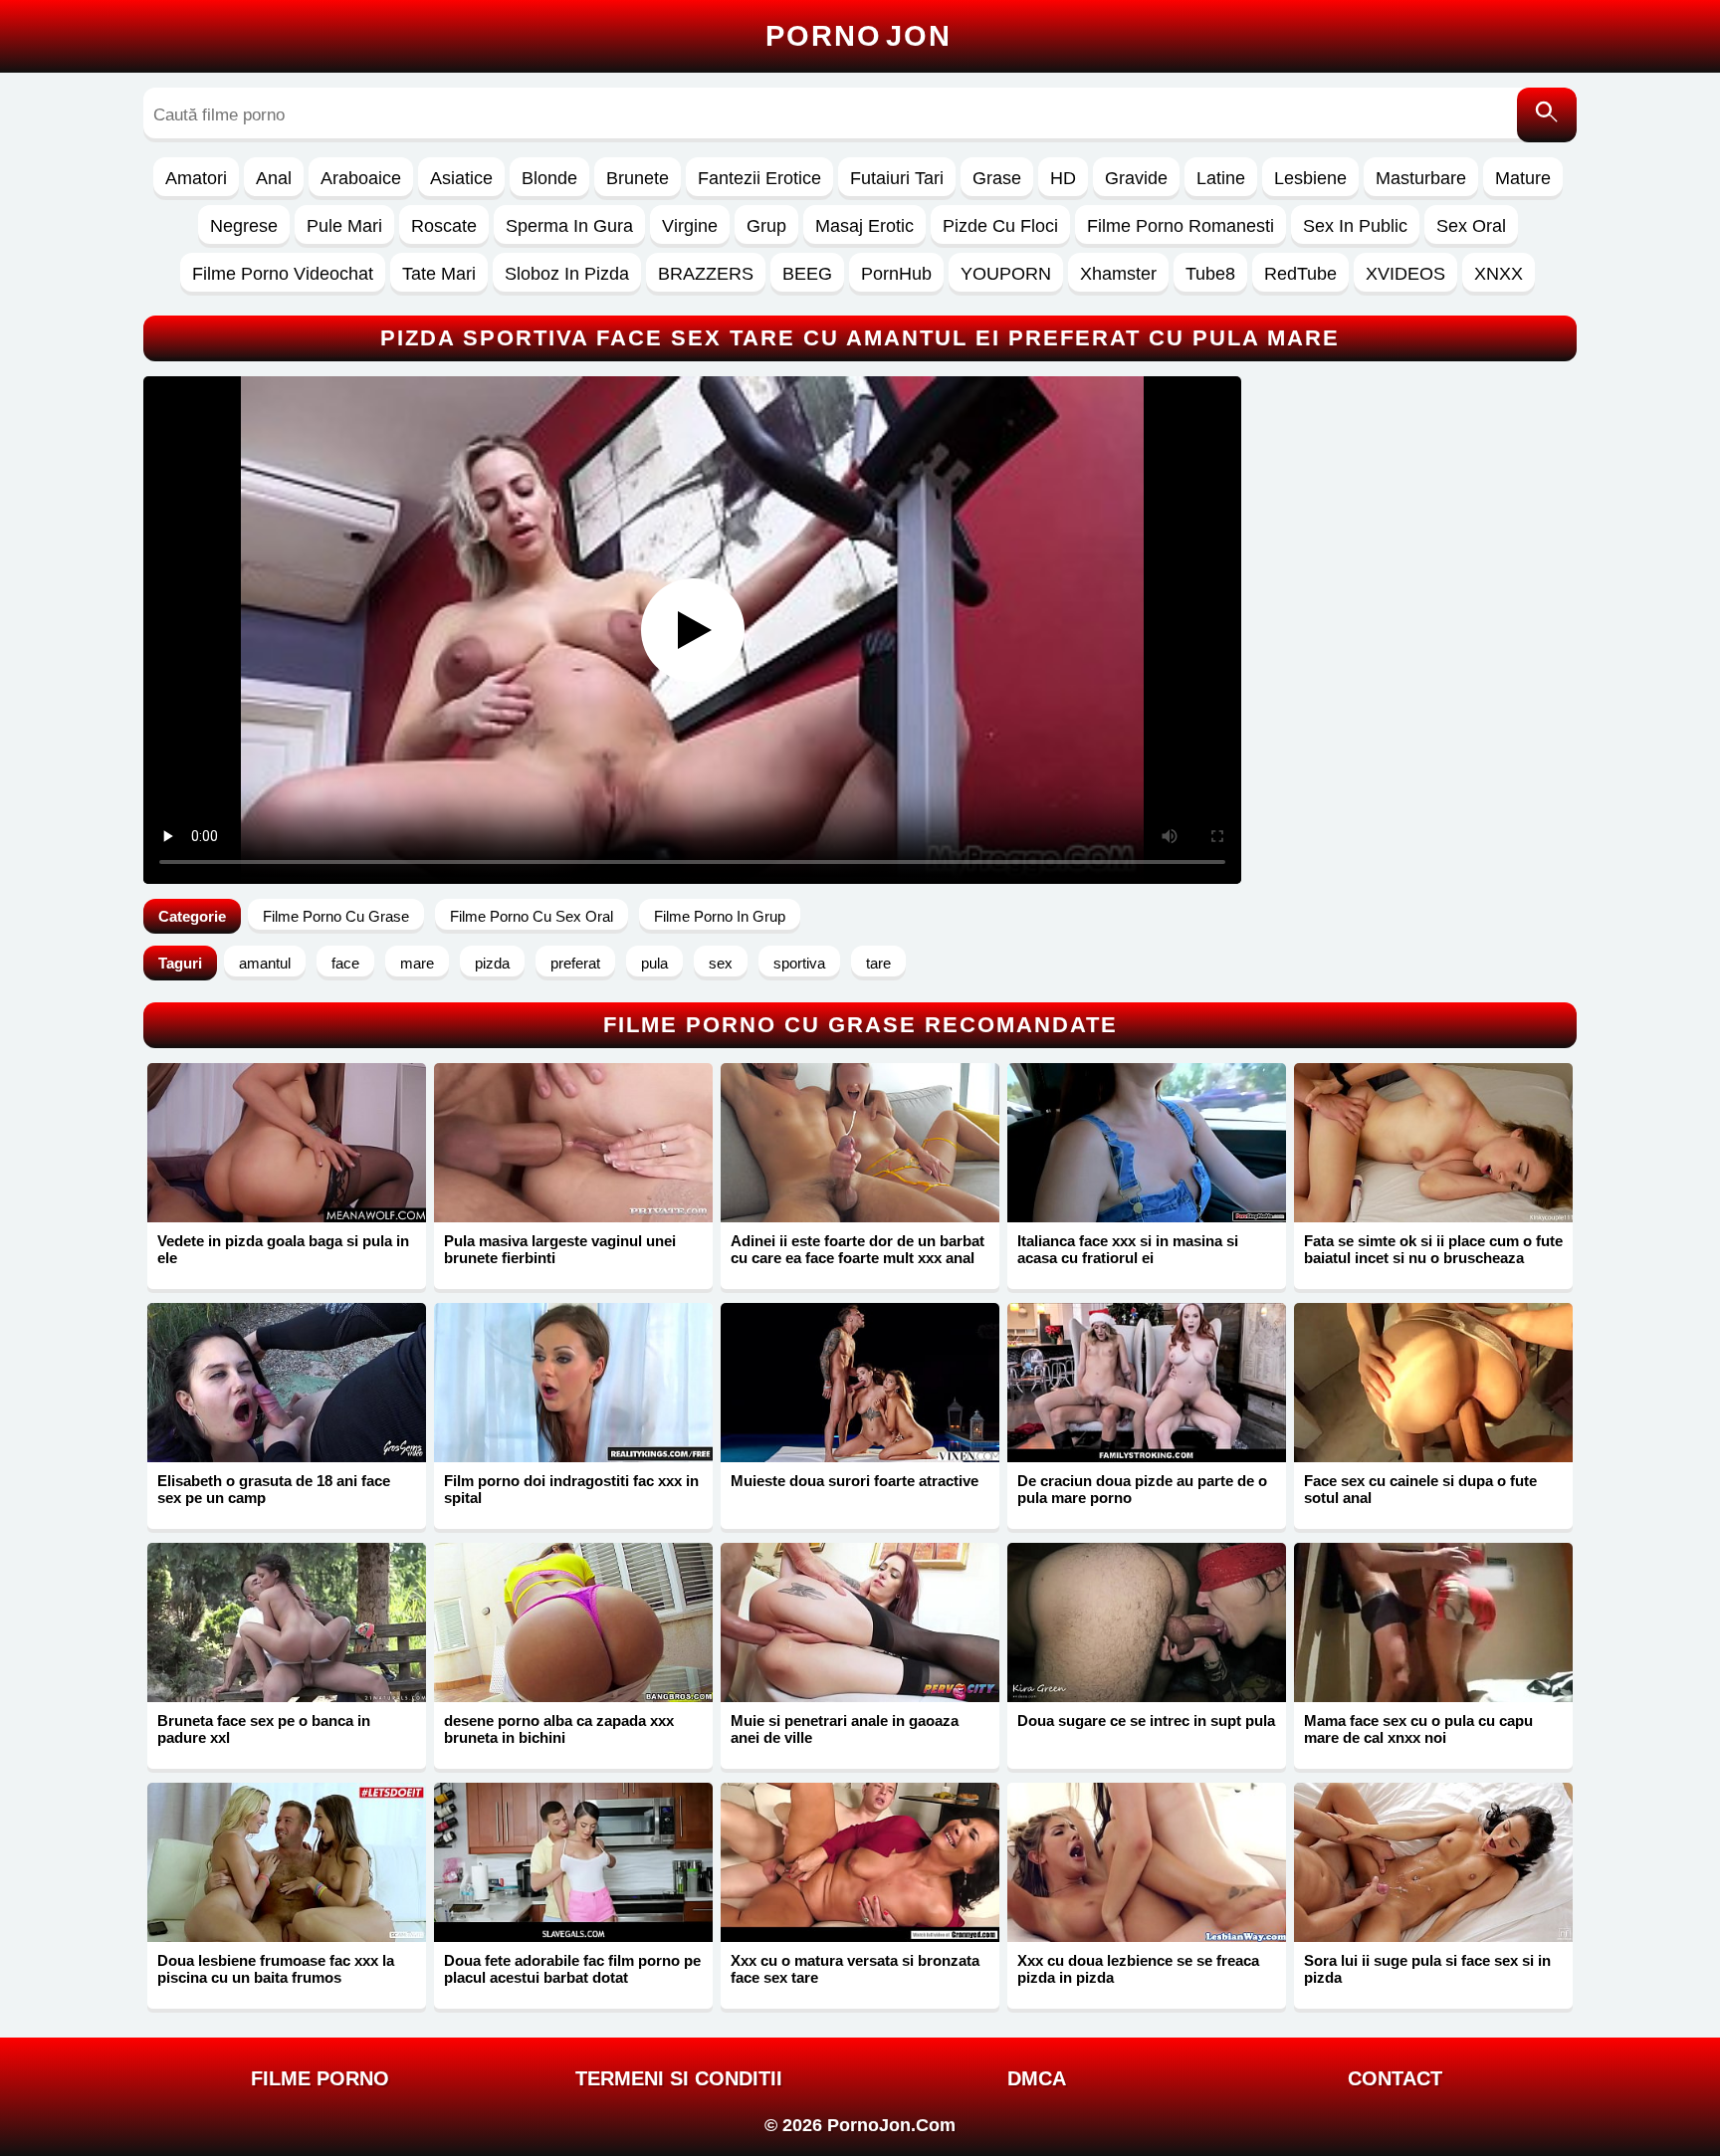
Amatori (196, 178)
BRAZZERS (706, 274)
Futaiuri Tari (897, 178)
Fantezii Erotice (759, 178)
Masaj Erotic (864, 226)
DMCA (1037, 2078)
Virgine (690, 226)
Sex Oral (1471, 226)
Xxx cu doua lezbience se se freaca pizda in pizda (1138, 1969)
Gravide (1136, 178)
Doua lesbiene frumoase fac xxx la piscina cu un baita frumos (276, 1969)
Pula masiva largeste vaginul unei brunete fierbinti (560, 1249)
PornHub (896, 274)
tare (878, 963)
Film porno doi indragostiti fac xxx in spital (571, 1489)
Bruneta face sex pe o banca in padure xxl (264, 1729)
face (345, 963)
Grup (766, 226)
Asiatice (461, 178)
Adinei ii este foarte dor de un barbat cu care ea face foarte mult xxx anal (858, 1249)
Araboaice (361, 178)
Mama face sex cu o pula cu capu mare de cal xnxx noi (1418, 1729)
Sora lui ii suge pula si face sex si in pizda (1427, 1969)
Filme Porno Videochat (283, 274)
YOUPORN (1006, 274)
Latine (1221, 178)
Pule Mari (344, 226)
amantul (265, 963)
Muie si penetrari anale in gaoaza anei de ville (845, 1729)
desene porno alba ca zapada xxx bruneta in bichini (559, 1729)
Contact (1395, 2078)
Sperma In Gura (569, 226)
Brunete (638, 178)
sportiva (799, 963)
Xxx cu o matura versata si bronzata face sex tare (855, 1969)
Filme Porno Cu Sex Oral (532, 916)
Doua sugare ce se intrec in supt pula (1146, 1721)
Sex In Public (1355, 226)
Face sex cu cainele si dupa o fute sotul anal (1420, 1489)
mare (417, 963)
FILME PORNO (320, 2078)
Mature (1523, 178)
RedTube (1300, 274)
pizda (492, 963)
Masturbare (1421, 178)
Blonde (549, 178)
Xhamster (1118, 274)
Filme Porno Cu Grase (336, 916)
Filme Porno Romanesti (1181, 226)
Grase (997, 178)
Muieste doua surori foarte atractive (855, 1481)
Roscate (444, 226)
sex (721, 963)
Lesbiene (1310, 178)
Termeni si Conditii (679, 2078)
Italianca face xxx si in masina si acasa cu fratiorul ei (1128, 1249)
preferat (575, 963)
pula (654, 963)
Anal (274, 178)
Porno (859, 36)
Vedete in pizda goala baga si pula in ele (283, 1249)
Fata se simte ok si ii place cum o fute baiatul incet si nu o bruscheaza (1433, 1249)
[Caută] (1547, 115)
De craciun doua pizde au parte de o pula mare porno (1142, 1489)
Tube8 (1210, 274)
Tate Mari (439, 274)
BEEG (807, 274)
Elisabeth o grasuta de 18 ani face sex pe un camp (274, 1489)
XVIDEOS (1405, 274)
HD (1063, 178)
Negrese (244, 226)
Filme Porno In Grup (720, 916)
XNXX (1499, 274)
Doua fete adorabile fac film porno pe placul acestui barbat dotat (572, 1969)
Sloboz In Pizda (567, 274)
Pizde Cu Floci (1000, 226)
